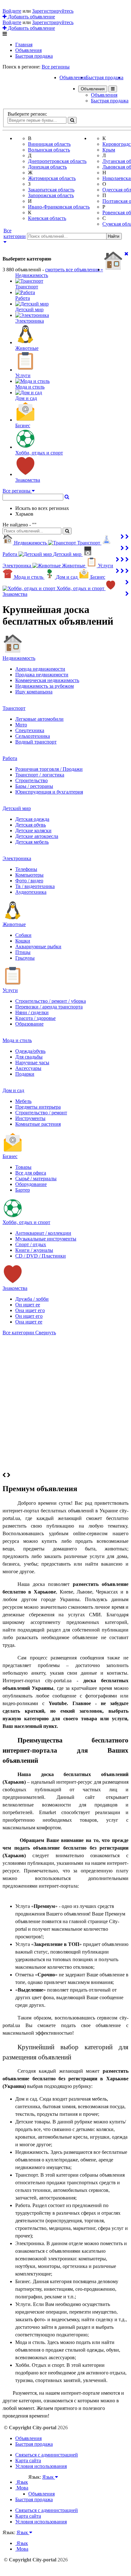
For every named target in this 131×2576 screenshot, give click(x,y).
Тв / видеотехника (35, 886)
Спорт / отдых (31, 1244)
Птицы (23, 952)
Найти (114, 236)
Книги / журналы (34, 1250)
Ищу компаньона (34, 692)
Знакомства (15, 1288)
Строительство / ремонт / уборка (51, 1001)
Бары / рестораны (34, 786)
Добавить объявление (31, 17)
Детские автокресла (37, 836)
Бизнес (10, 1156)
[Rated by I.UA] (42, 2483)
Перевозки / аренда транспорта (49, 1007)
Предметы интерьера (38, 1107)
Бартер (23, 1190)
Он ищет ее (28, 1305)
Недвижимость (19, 658)
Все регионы (56, 67)
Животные (14, 924)
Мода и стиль (17, 1040)
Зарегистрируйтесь (53, 11)
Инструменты (30, 1118)
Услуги (10, 990)
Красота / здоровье (35, 1018)
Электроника (17, 858)
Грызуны (25, 958)
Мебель (23, 1101)
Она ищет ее (29, 1322)
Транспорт (14, 708)
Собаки (23, 935)
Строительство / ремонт (41, 1113)
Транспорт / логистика (40, 775)
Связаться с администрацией (47, 2455)
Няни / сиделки (32, 1012)
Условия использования (41, 2466)
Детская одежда (32, 819)
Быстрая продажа (34, 56)
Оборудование (31, 1184)
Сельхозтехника (33, 736)
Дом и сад (13, 1090)
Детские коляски (33, 831)
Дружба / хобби (32, 1299)
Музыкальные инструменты (46, 1239)
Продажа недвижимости (42, 675)
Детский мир (17, 808)
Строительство (31, 780)
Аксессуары (28, 1068)
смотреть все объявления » (74, 270)
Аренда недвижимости (40, 669)
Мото (21, 725)
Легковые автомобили (39, 719)
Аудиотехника (31, 892)
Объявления (28, 50)
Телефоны (26, 869)
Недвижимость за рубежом (45, 686)
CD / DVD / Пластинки (41, 1256)
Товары (23, 1167)
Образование (29, 1024)
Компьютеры (29, 875)
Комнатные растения (38, 1124)
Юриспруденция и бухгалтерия (49, 792)
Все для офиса (31, 1173)
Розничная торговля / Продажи (49, 769)
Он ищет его (29, 1316)
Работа (10, 758)
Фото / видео (29, 881)
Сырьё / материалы (36, 1179)
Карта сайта (28, 2460)
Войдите (12, 11)
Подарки (25, 1074)
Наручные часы (32, 1063)
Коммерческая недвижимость (47, 680)
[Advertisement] (65, 1404)
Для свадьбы (29, 1057)
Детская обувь (31, 825)
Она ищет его (30, 1310)
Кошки (23, 941)
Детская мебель (32, 842)
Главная (24, 45)
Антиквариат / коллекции (43, 1233)
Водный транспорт (36, 742)
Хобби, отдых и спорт (26, 1222)
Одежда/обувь (30, 1051)
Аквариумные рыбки (38, 947)
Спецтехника (30, 730)
